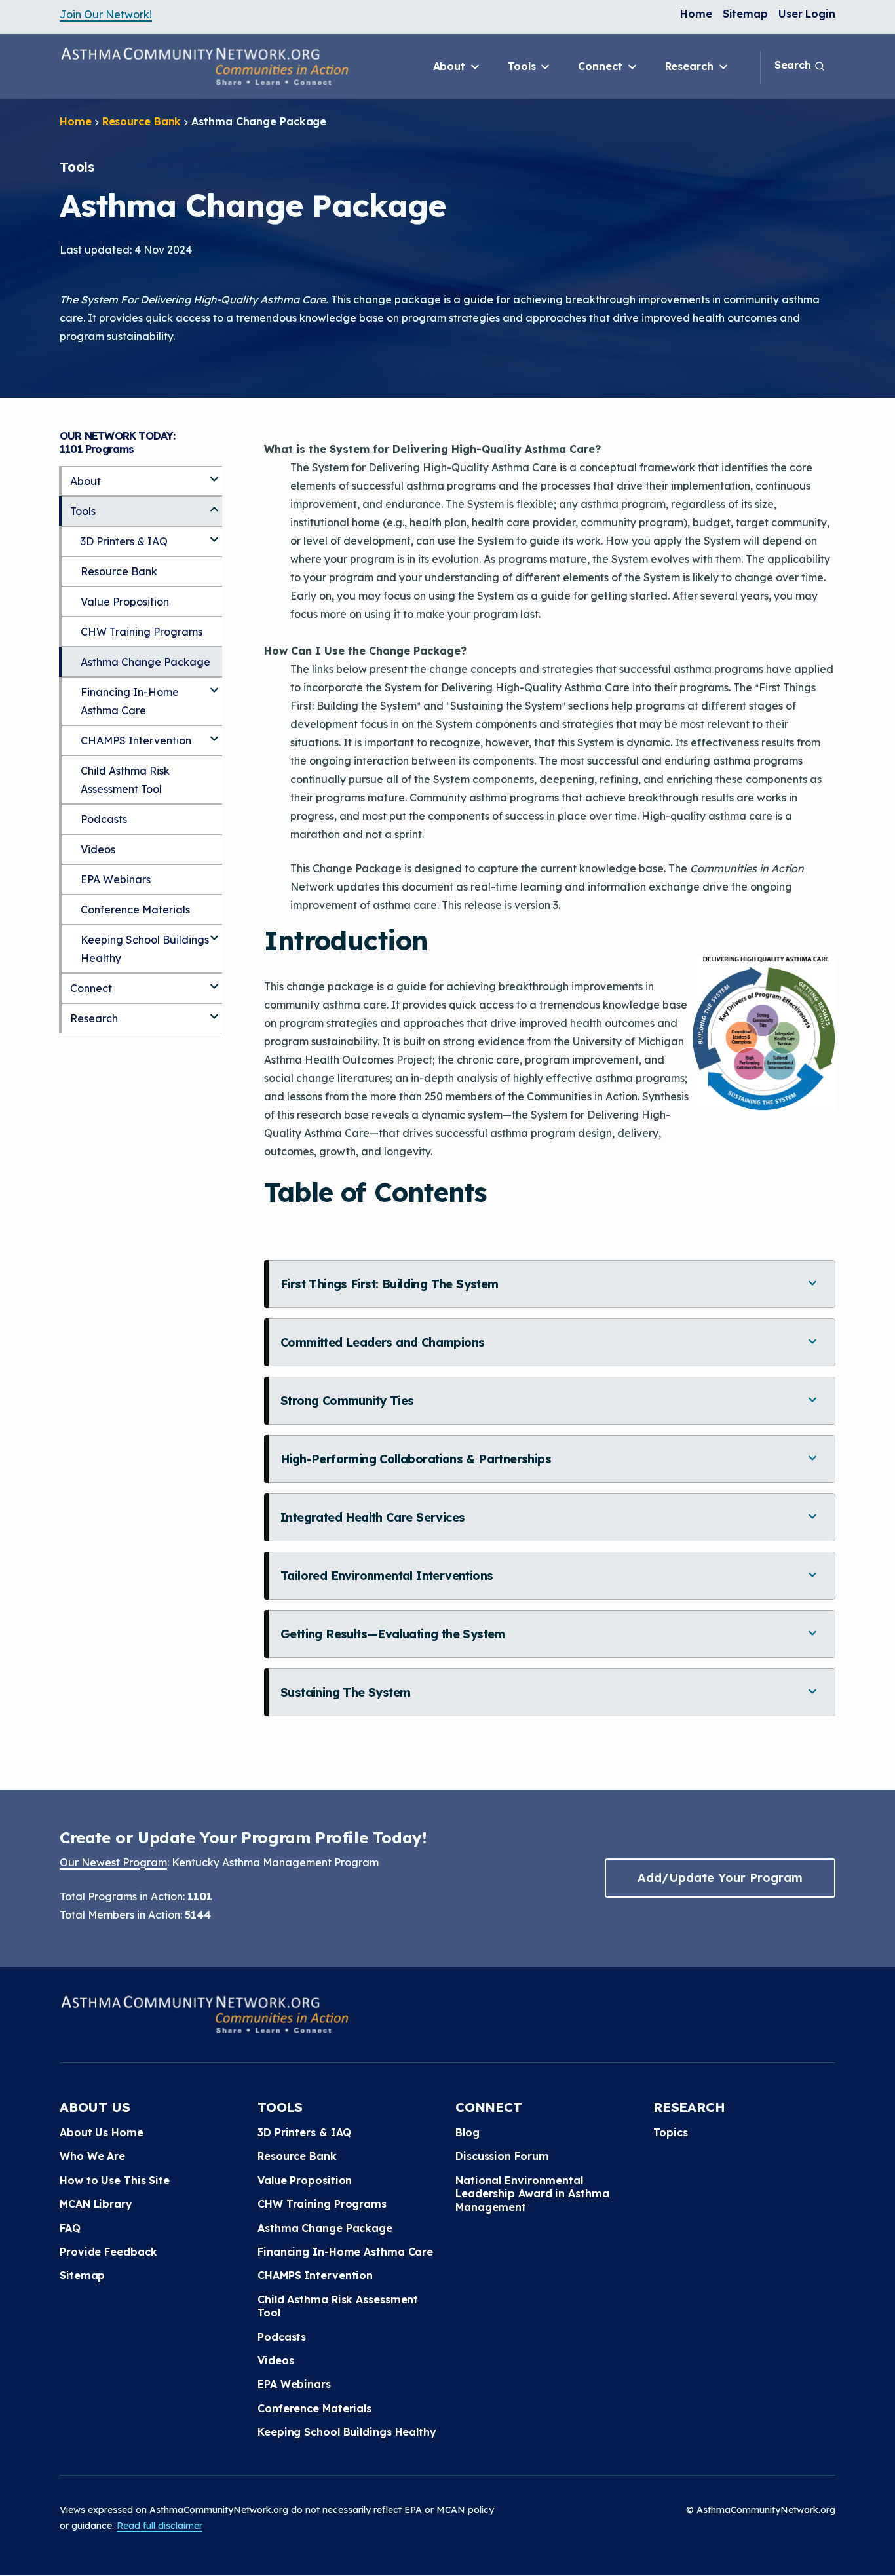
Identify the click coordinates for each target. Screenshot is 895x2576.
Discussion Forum (502, 2156)
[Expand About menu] (214, 474)
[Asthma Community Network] (204, 66)
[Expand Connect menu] (214, 981)
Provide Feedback (108, 2252)
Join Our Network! (106, 14)
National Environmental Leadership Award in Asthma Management (532, 2194)
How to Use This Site (115, 2180)
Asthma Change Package (145, 662)
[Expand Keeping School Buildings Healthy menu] (214, 932)
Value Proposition (125, 602)
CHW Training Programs (142, 632)
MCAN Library (96, 2204)
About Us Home (102, 2132)
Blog (467, 2132)
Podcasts (104, 819)
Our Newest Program (113, 1862)
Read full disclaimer (160, 2526)
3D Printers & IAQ (124, 541)
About (451, 66)
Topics (670, 2132)
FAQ (70, 2228)
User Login (807, 14)
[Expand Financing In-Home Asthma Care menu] (214, 685)
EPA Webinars (116, 879)
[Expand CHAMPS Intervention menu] (214, 733)
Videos (98, 849)
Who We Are (92, 2156)
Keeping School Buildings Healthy (145, 949)
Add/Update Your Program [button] (720, 1878)
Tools (523, 66)
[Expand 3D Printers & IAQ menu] (214, 534)
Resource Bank (142, 121)
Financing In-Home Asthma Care (130, 701)
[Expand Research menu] (214, 1011)
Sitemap (745, 14)
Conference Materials (135, 910)
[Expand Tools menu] (214, 504)
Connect (601, 66)
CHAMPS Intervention (136, 740)
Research (691, 66)
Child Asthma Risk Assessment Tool (125, 780)
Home (696, 14)
